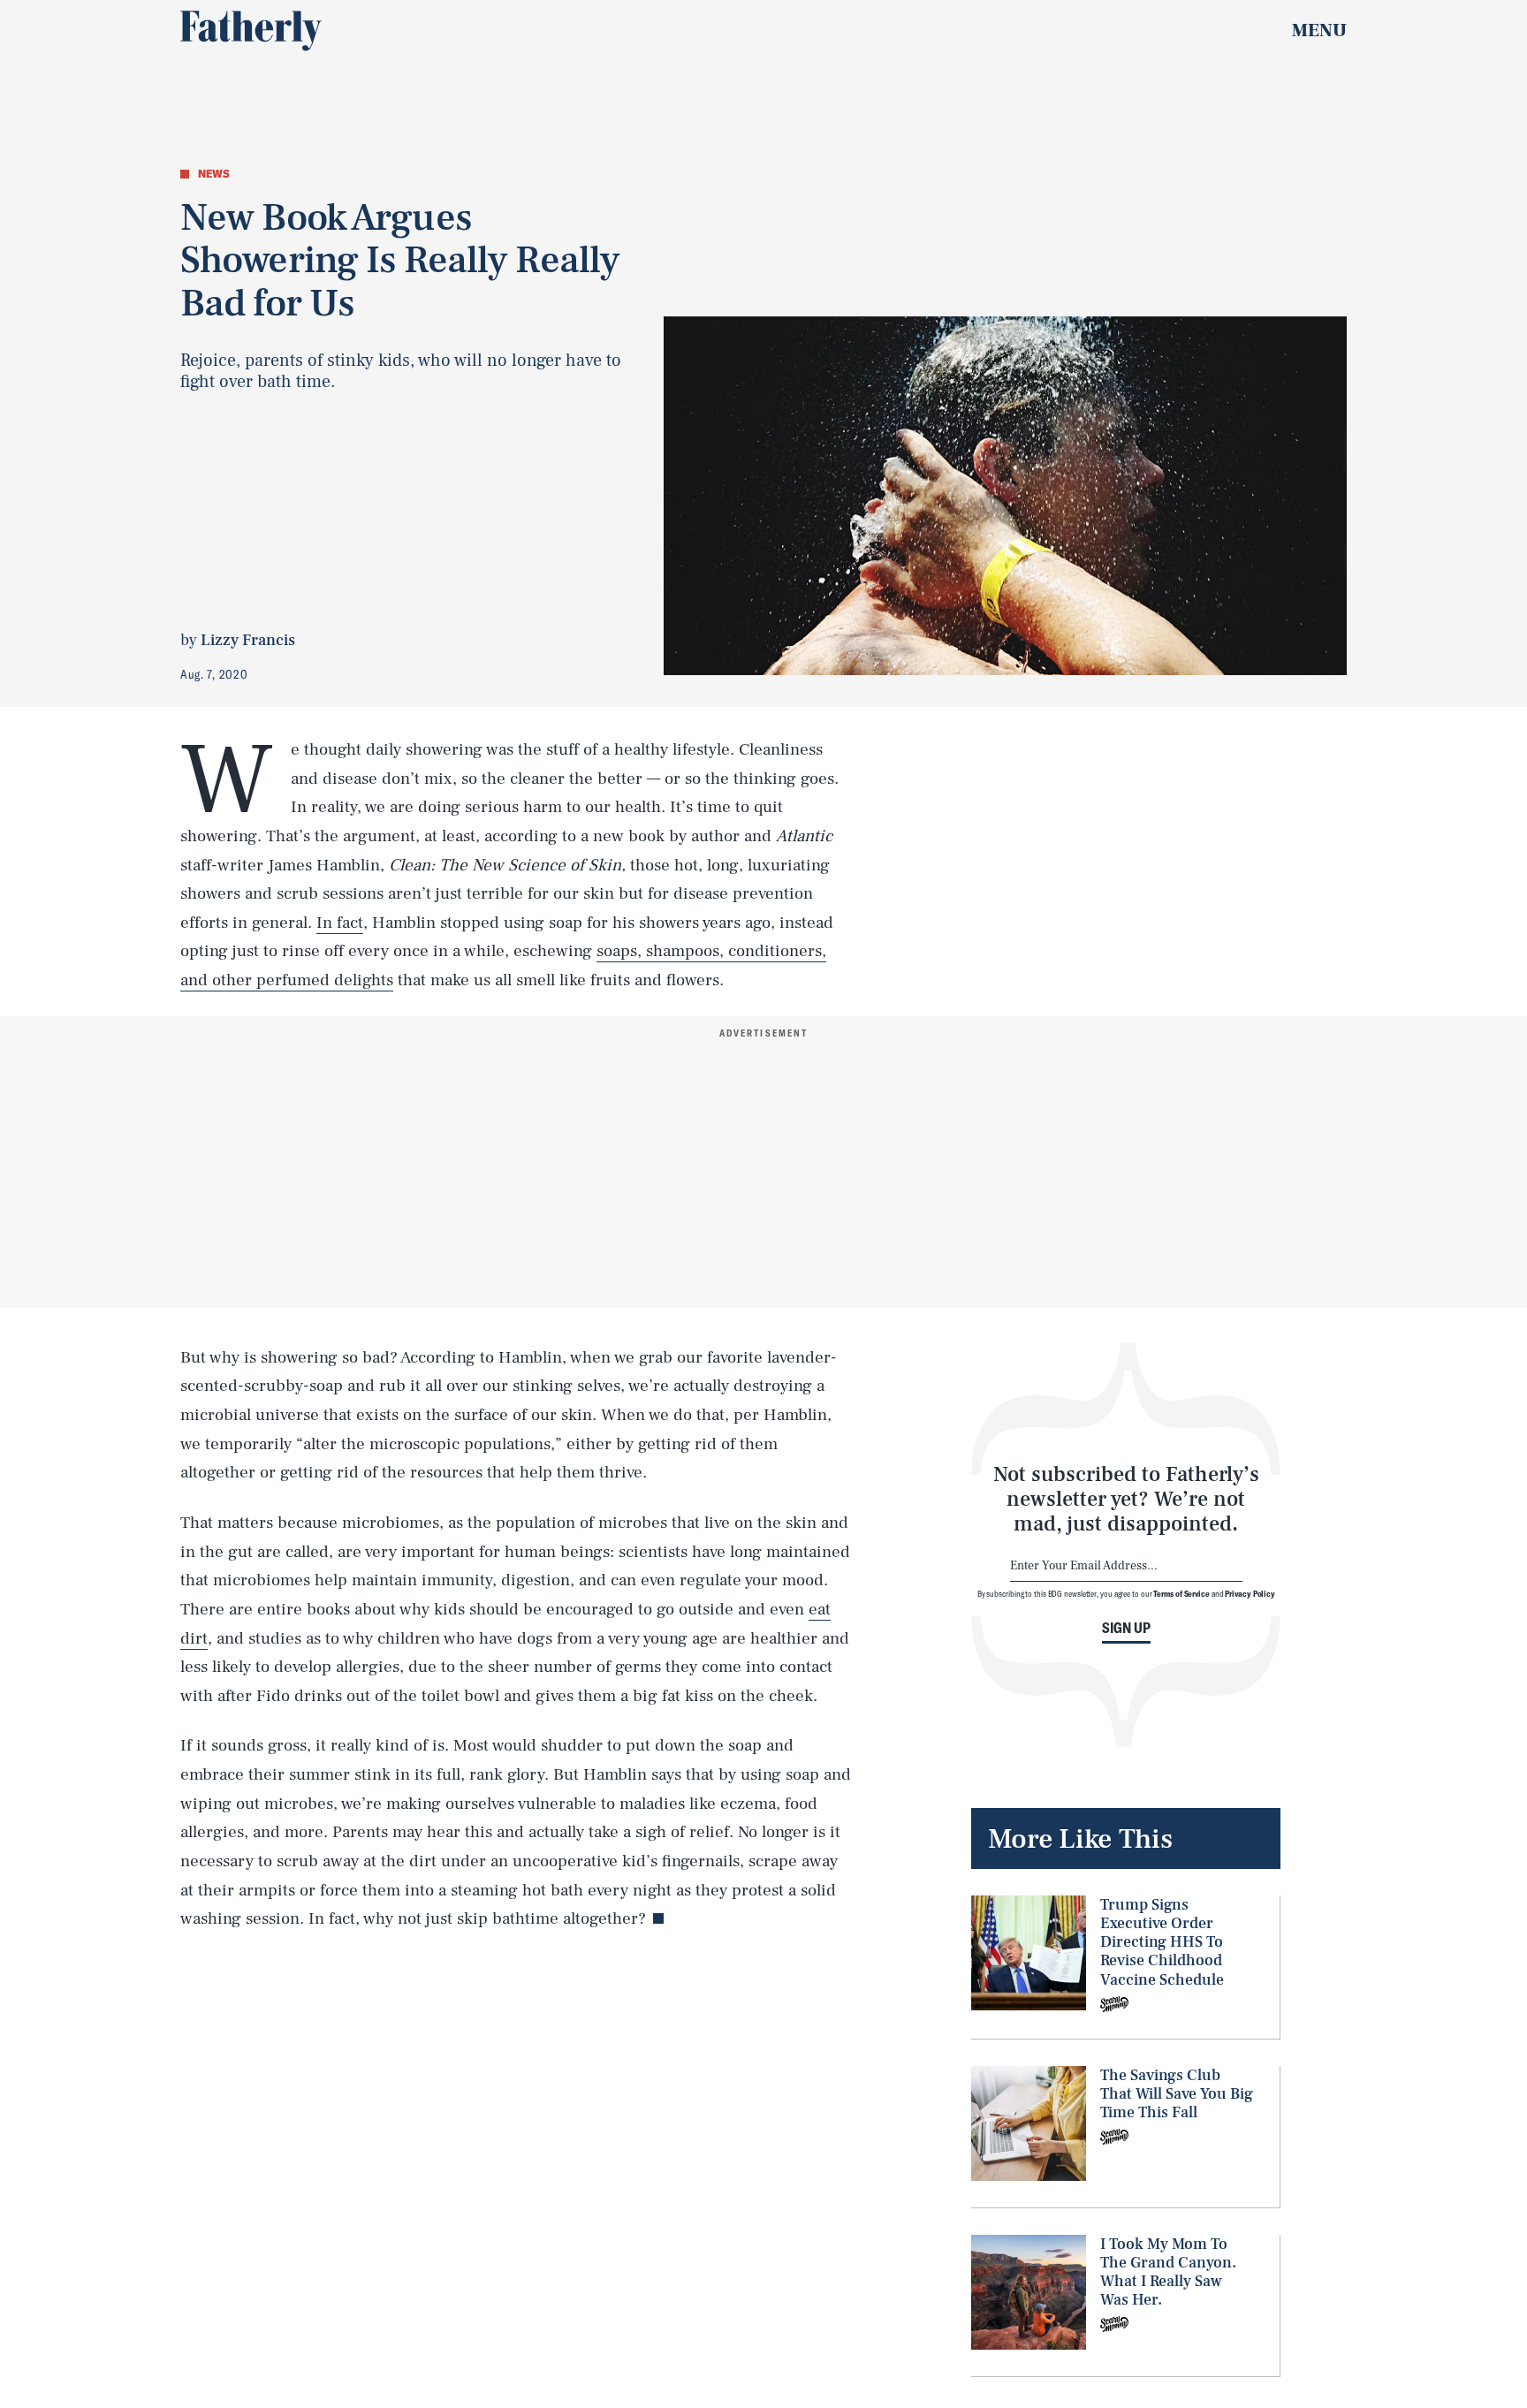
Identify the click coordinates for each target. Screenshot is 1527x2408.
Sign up (1126, 1628)
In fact (340, 923)
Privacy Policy (1250, 1593)
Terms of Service (1181, 1593)
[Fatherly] (251, 31)
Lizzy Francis (248, 640)
